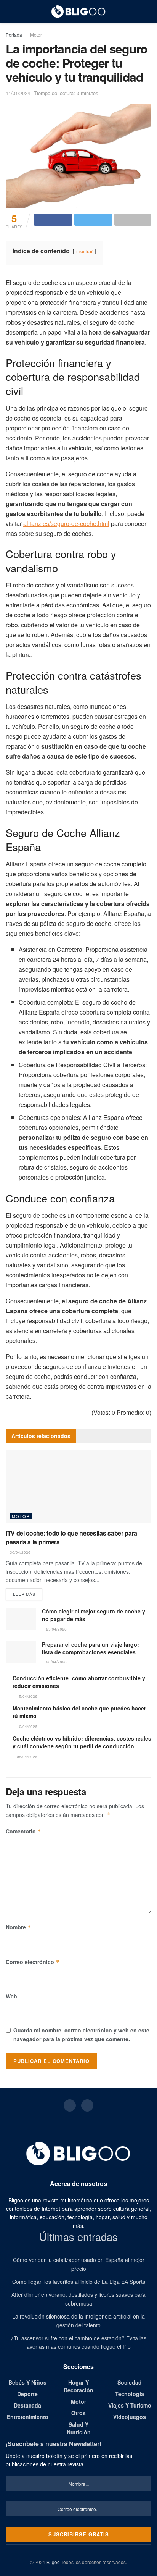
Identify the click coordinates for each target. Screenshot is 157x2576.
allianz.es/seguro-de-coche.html (66, 523)
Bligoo (53, 2562)
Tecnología (130, 2394)
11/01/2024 (18, 93)
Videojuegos (130, 2417)
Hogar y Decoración (78, 2386)
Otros (78, 2413)
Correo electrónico (33, 1962)
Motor (36, 35)
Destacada (27, 2405)
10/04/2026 (26, 1727)
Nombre (18, 1927)
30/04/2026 (20, 1552)
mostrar (84, 251)
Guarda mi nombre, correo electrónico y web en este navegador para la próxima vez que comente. (81, 2034)
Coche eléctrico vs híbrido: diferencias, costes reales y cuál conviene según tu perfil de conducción (82, 1742)
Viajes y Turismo (130, 2405)
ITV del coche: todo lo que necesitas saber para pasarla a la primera (71, 1537)
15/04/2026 (26, 1696)
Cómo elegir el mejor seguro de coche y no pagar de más (94, 1615)
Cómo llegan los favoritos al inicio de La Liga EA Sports (79, 2282)
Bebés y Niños (27, 2382)
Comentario (23, 1831)
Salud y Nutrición (79, 2428)
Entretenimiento (28, 2417)
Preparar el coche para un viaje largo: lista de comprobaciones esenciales (91, 1648)
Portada (14, 35)
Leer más (24, 1594)
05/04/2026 (26, 1757)
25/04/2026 (56, 1629)
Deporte (27, 2394)
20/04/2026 (56, 1662)
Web (11, 1996)
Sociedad (130, 2382)
